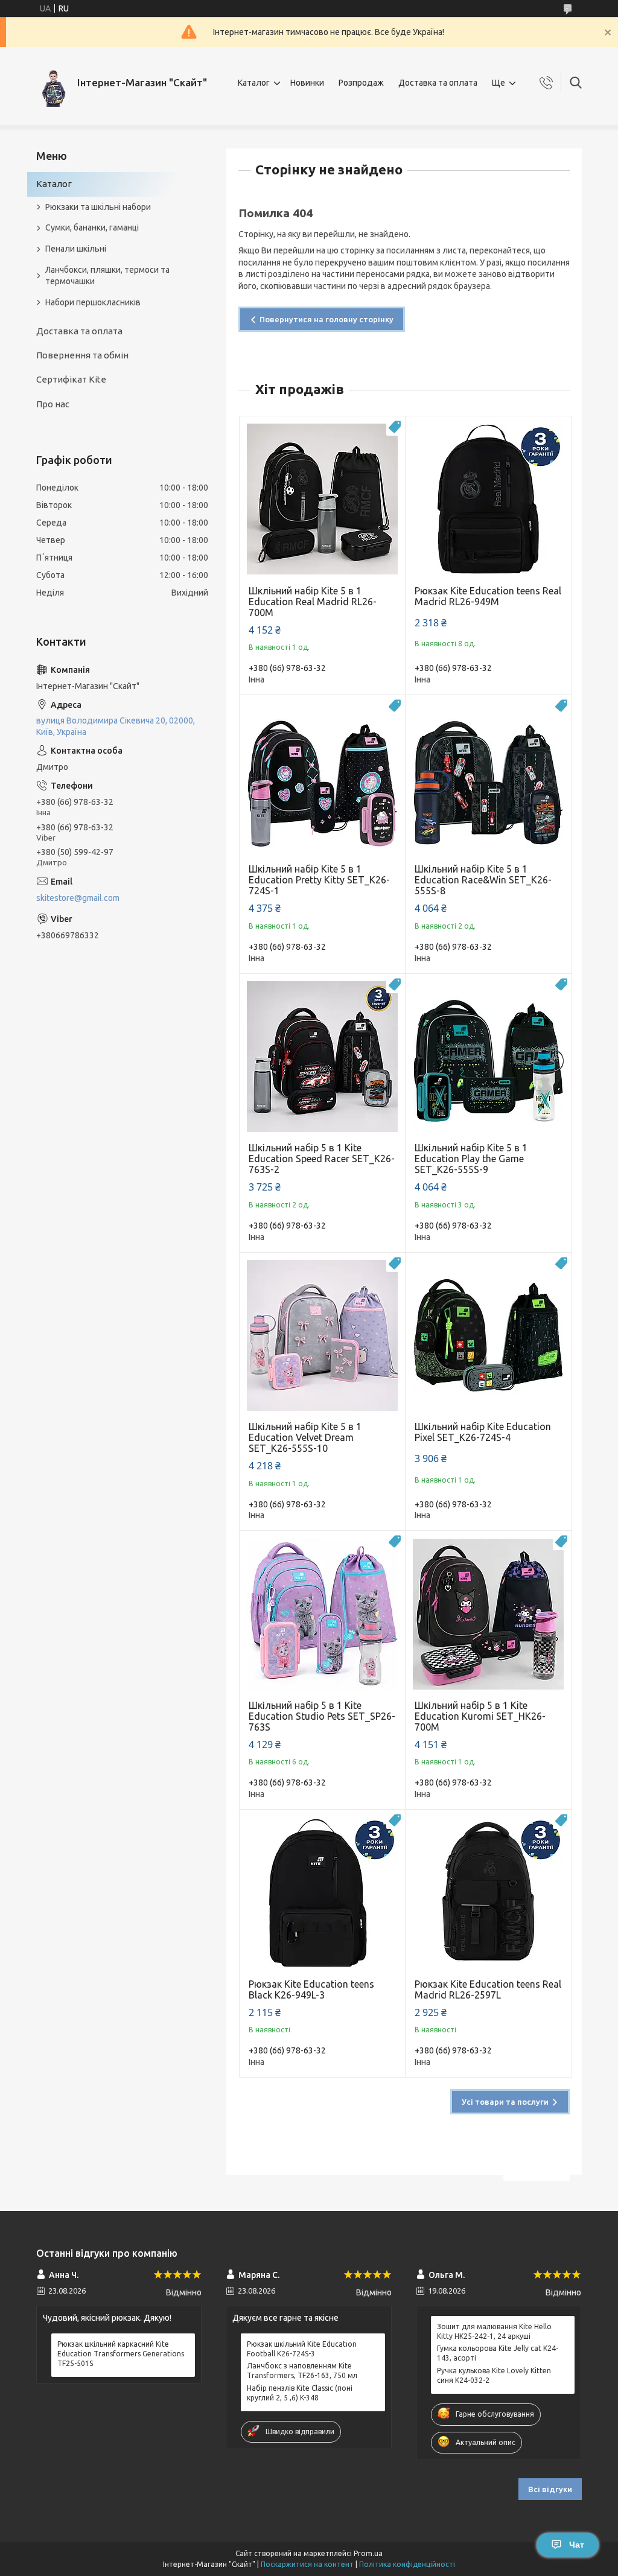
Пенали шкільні (76, 249)
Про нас (53, 404)
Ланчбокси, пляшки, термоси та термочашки (107, 275)
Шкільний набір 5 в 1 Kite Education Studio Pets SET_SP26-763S (322, 1716)
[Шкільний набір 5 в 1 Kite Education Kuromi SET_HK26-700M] (489, 1614)
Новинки (307, 83)
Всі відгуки (550, 2489)
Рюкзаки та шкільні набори (98, 207)
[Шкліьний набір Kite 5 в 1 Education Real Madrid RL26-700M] (323, 499)
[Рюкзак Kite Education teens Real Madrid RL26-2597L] (489, 1893)
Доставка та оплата (438, 83)
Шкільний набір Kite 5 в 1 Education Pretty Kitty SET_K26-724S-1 (319, 880)
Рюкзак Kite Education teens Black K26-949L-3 (311, 1989)
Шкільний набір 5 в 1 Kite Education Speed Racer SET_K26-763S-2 (322, 1159)
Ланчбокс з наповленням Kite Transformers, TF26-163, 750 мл (302, 2371)
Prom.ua (368, 2553)
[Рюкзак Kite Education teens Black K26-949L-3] (323, 1893)
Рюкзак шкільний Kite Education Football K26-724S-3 (302, 2349)
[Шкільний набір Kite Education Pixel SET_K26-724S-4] (489, 1336)
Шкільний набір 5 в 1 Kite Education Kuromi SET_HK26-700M (480, 1716)
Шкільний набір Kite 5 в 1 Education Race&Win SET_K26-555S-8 (483, 880)
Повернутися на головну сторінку (327, 319)
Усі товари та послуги (505, 2102)
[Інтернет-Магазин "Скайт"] (52, 83)
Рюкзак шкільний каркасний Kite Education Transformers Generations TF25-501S (121, 2354)
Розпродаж (361, 83)
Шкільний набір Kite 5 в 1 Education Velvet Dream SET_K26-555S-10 (305, 1437)
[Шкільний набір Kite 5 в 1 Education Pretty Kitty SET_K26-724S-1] (323, 778)
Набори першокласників (93, 302)
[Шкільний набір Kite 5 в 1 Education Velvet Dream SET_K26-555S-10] (323, 1336)
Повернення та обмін (82, 355)
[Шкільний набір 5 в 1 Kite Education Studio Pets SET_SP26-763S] (323, 1614)
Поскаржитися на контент (307, 2564)
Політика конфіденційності (407, 2564)
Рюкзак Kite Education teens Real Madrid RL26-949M (488, 596)
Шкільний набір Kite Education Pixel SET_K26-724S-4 (483, 1432)
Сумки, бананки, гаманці (92, 227)
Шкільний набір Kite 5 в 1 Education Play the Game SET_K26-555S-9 (471, 1159)
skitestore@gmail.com (78, 898)
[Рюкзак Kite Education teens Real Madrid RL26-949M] (489, 499)
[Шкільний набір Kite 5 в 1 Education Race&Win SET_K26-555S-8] (489, 778)
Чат (577, 2545)
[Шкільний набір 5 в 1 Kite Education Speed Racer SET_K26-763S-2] (323, 1057)
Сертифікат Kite (71, 379)
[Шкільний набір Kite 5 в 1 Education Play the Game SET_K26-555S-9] (489, 1057)
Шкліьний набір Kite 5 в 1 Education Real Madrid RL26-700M (313, 602)
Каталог (254, 83)
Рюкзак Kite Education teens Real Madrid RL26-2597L (488, 1989)
